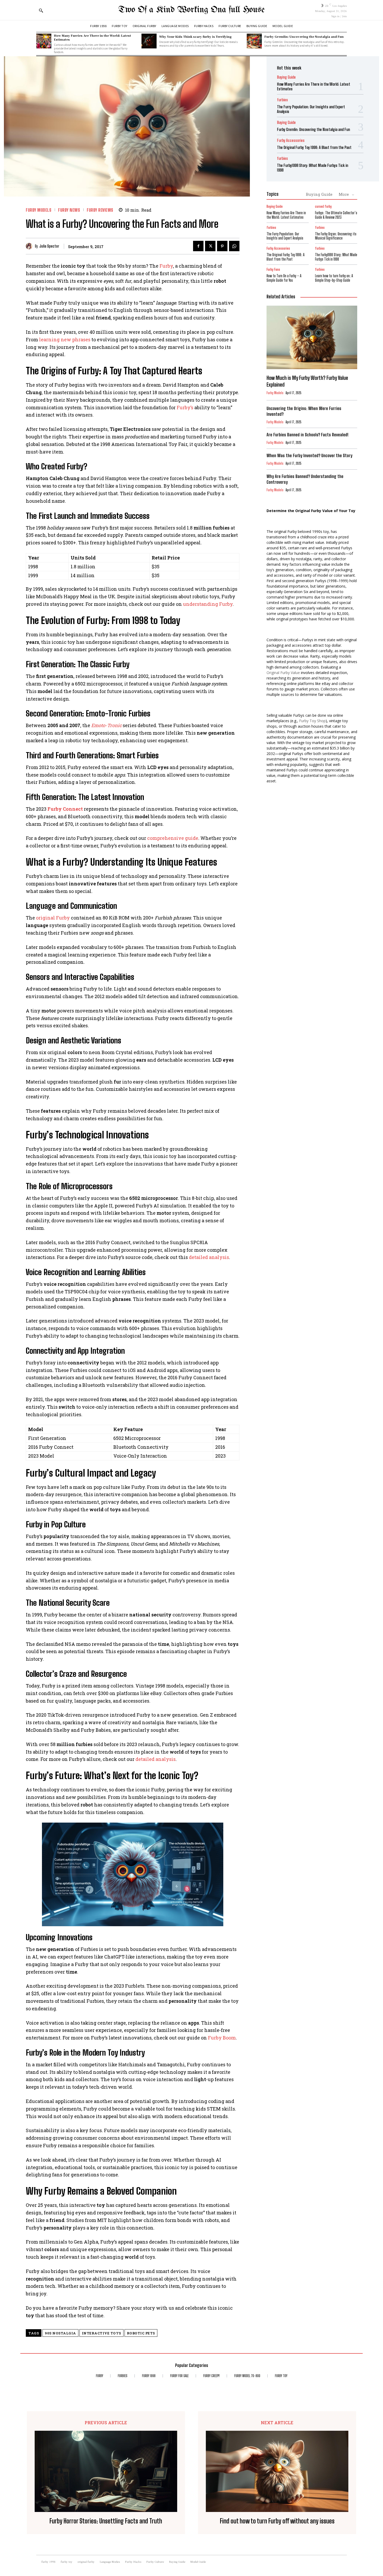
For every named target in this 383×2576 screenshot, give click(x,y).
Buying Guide (286, 77)
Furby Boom (222, 2038)
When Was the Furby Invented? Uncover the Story (309, 455)
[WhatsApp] (234, 246)
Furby (166, 266)
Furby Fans (273, 270)
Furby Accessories (291, 140)
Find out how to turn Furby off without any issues (277, 2521)
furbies (282, 100)
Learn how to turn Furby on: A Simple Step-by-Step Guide (334, 278)
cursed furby (323, 207)
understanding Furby (208, 604)
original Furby (53, 918)
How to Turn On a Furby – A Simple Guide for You (284, 278)
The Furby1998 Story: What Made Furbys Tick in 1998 (336, 257)
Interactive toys (101, 2333)
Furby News (69, 210)
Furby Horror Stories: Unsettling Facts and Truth (106, 2521)
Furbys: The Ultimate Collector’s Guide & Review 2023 (336, 215)
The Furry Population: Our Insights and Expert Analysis (285, 236)
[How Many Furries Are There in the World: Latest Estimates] (44, 41)
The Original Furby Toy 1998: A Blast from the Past (314, 147)
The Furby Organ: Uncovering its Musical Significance (336, 236)
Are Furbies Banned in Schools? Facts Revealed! (308, 435)
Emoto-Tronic (106, 725)
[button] (41, 10)
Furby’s (185, 407)
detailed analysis (209, 1257)
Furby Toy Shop (312, 721)
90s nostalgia (60, 2333)
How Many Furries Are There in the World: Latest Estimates (92, 37)
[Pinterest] (222, 246)
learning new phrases (65, 339)
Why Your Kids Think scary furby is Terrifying (195, 36)
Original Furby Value (283, 673)
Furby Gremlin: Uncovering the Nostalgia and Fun (304, 36)
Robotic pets (141, 2333)
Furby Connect (65, 809)
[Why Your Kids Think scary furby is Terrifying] (149, 41)
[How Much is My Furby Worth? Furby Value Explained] (312, 337)
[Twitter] (210, 246)
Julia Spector (49, 246)
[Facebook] (198, 246)
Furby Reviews (100, 210)
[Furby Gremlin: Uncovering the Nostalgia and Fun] (254, 41)
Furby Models (39, 210)
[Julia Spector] (30, 246)
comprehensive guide (173, 838)
